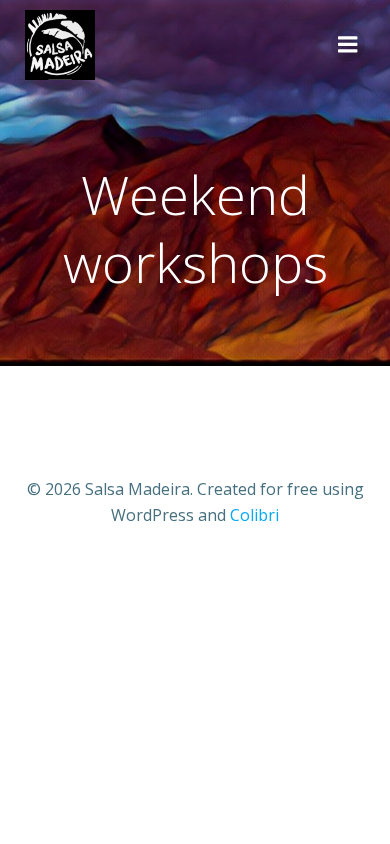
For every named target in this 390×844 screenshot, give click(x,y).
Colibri (254, 515)
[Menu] (348, 45)
